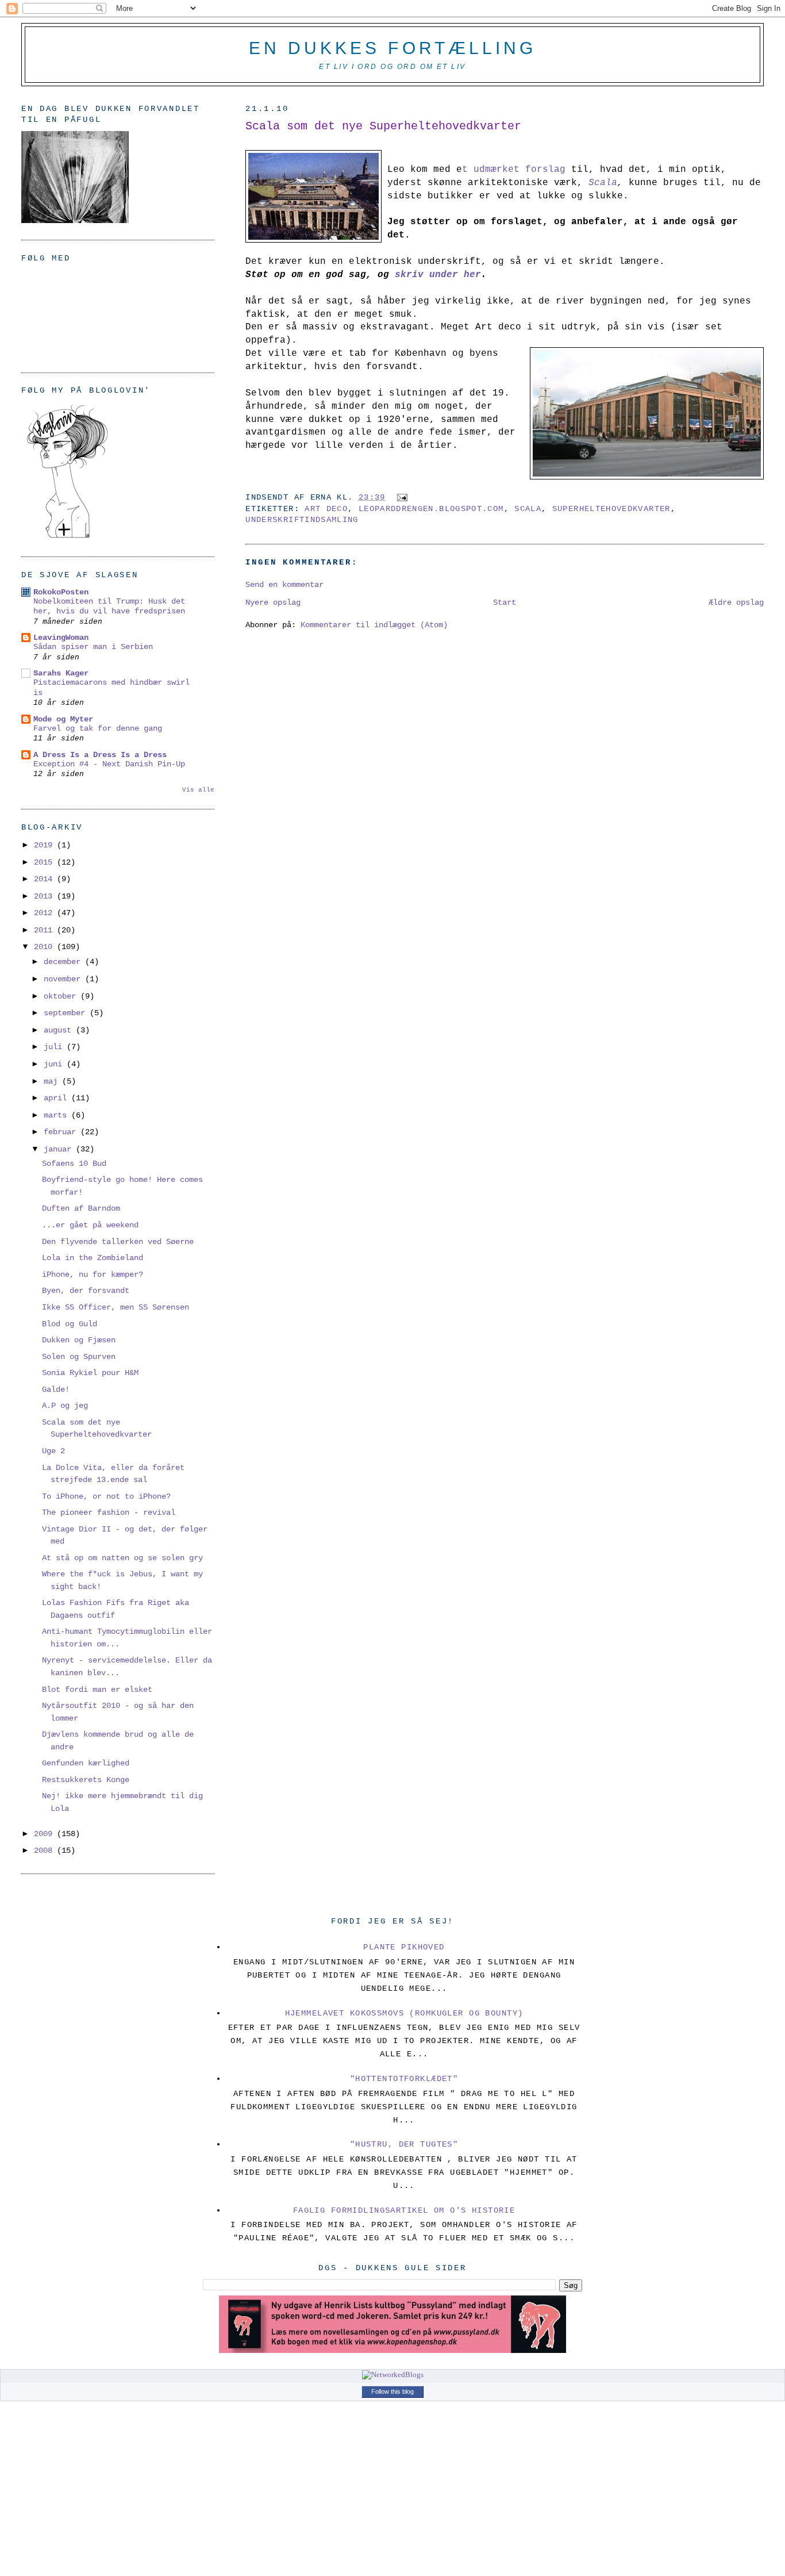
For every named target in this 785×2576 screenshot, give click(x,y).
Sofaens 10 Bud (74, 1164)
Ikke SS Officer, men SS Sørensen (116, 1307)
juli (55, 1047)
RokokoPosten (61, 592)
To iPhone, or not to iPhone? (106, 1496)
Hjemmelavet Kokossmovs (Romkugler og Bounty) (404, 2013)
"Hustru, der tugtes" (404, 2144)
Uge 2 (53, 1451)
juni (55, 1064)
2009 (45, 1834)
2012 (45, 913)
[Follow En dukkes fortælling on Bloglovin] (67, 538)
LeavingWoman (61, 638)
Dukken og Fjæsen (79, 1340)
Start (505, 602)
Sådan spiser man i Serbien (93, 647)
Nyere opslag (273, 602)
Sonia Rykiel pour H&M (90, 1373)
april (57, 1098)
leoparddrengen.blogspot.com (431, 509)
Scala (528, 509)
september (67, 1013)
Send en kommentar (284, 585)
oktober (62, 996)
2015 (45, 862)
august (60, 1030)
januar (60, 1149)
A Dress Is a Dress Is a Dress (100, 755)
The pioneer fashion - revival (109, 1512)
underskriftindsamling (302, 520)
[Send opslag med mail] (400, 498)
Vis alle (198, 790)
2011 (45, 930)
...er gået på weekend (90, 1225)
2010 (45, 947)
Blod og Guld (70, 1324)
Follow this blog (392, 2391)
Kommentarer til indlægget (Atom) (374, 625)
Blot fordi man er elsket (97, 1690)
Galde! (56, 1389)
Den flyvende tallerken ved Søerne (118, 1242)
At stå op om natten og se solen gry (122, 1558)
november (64, 979)
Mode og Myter (63, 719)
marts (57, 1115)
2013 (45, 896)
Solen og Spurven (79, 1357)
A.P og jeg (65, 1406)
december (64, 962)
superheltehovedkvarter (611, 509)
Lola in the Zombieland (93, 1258)
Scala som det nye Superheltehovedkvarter (383, 126)
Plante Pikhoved (404, 1947)
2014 (45, 879)
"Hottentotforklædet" (404, 2079)
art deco (326, 509)
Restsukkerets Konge (86, 1780)
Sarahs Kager (61, 673)
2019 (45, 845)
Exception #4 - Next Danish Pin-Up (109, 764)
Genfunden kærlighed (86, 1763)
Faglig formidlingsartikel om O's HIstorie (404, 2210)
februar (62, 1132)
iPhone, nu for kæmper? (93, 1274)
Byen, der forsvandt (86, 1291)
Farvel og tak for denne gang (98, 729)
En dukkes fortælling (392, 48)
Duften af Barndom (81, 1208)
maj (53, 1081)
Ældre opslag (736, 602)
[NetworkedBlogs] (393, 2375)
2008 (45, 1851)
